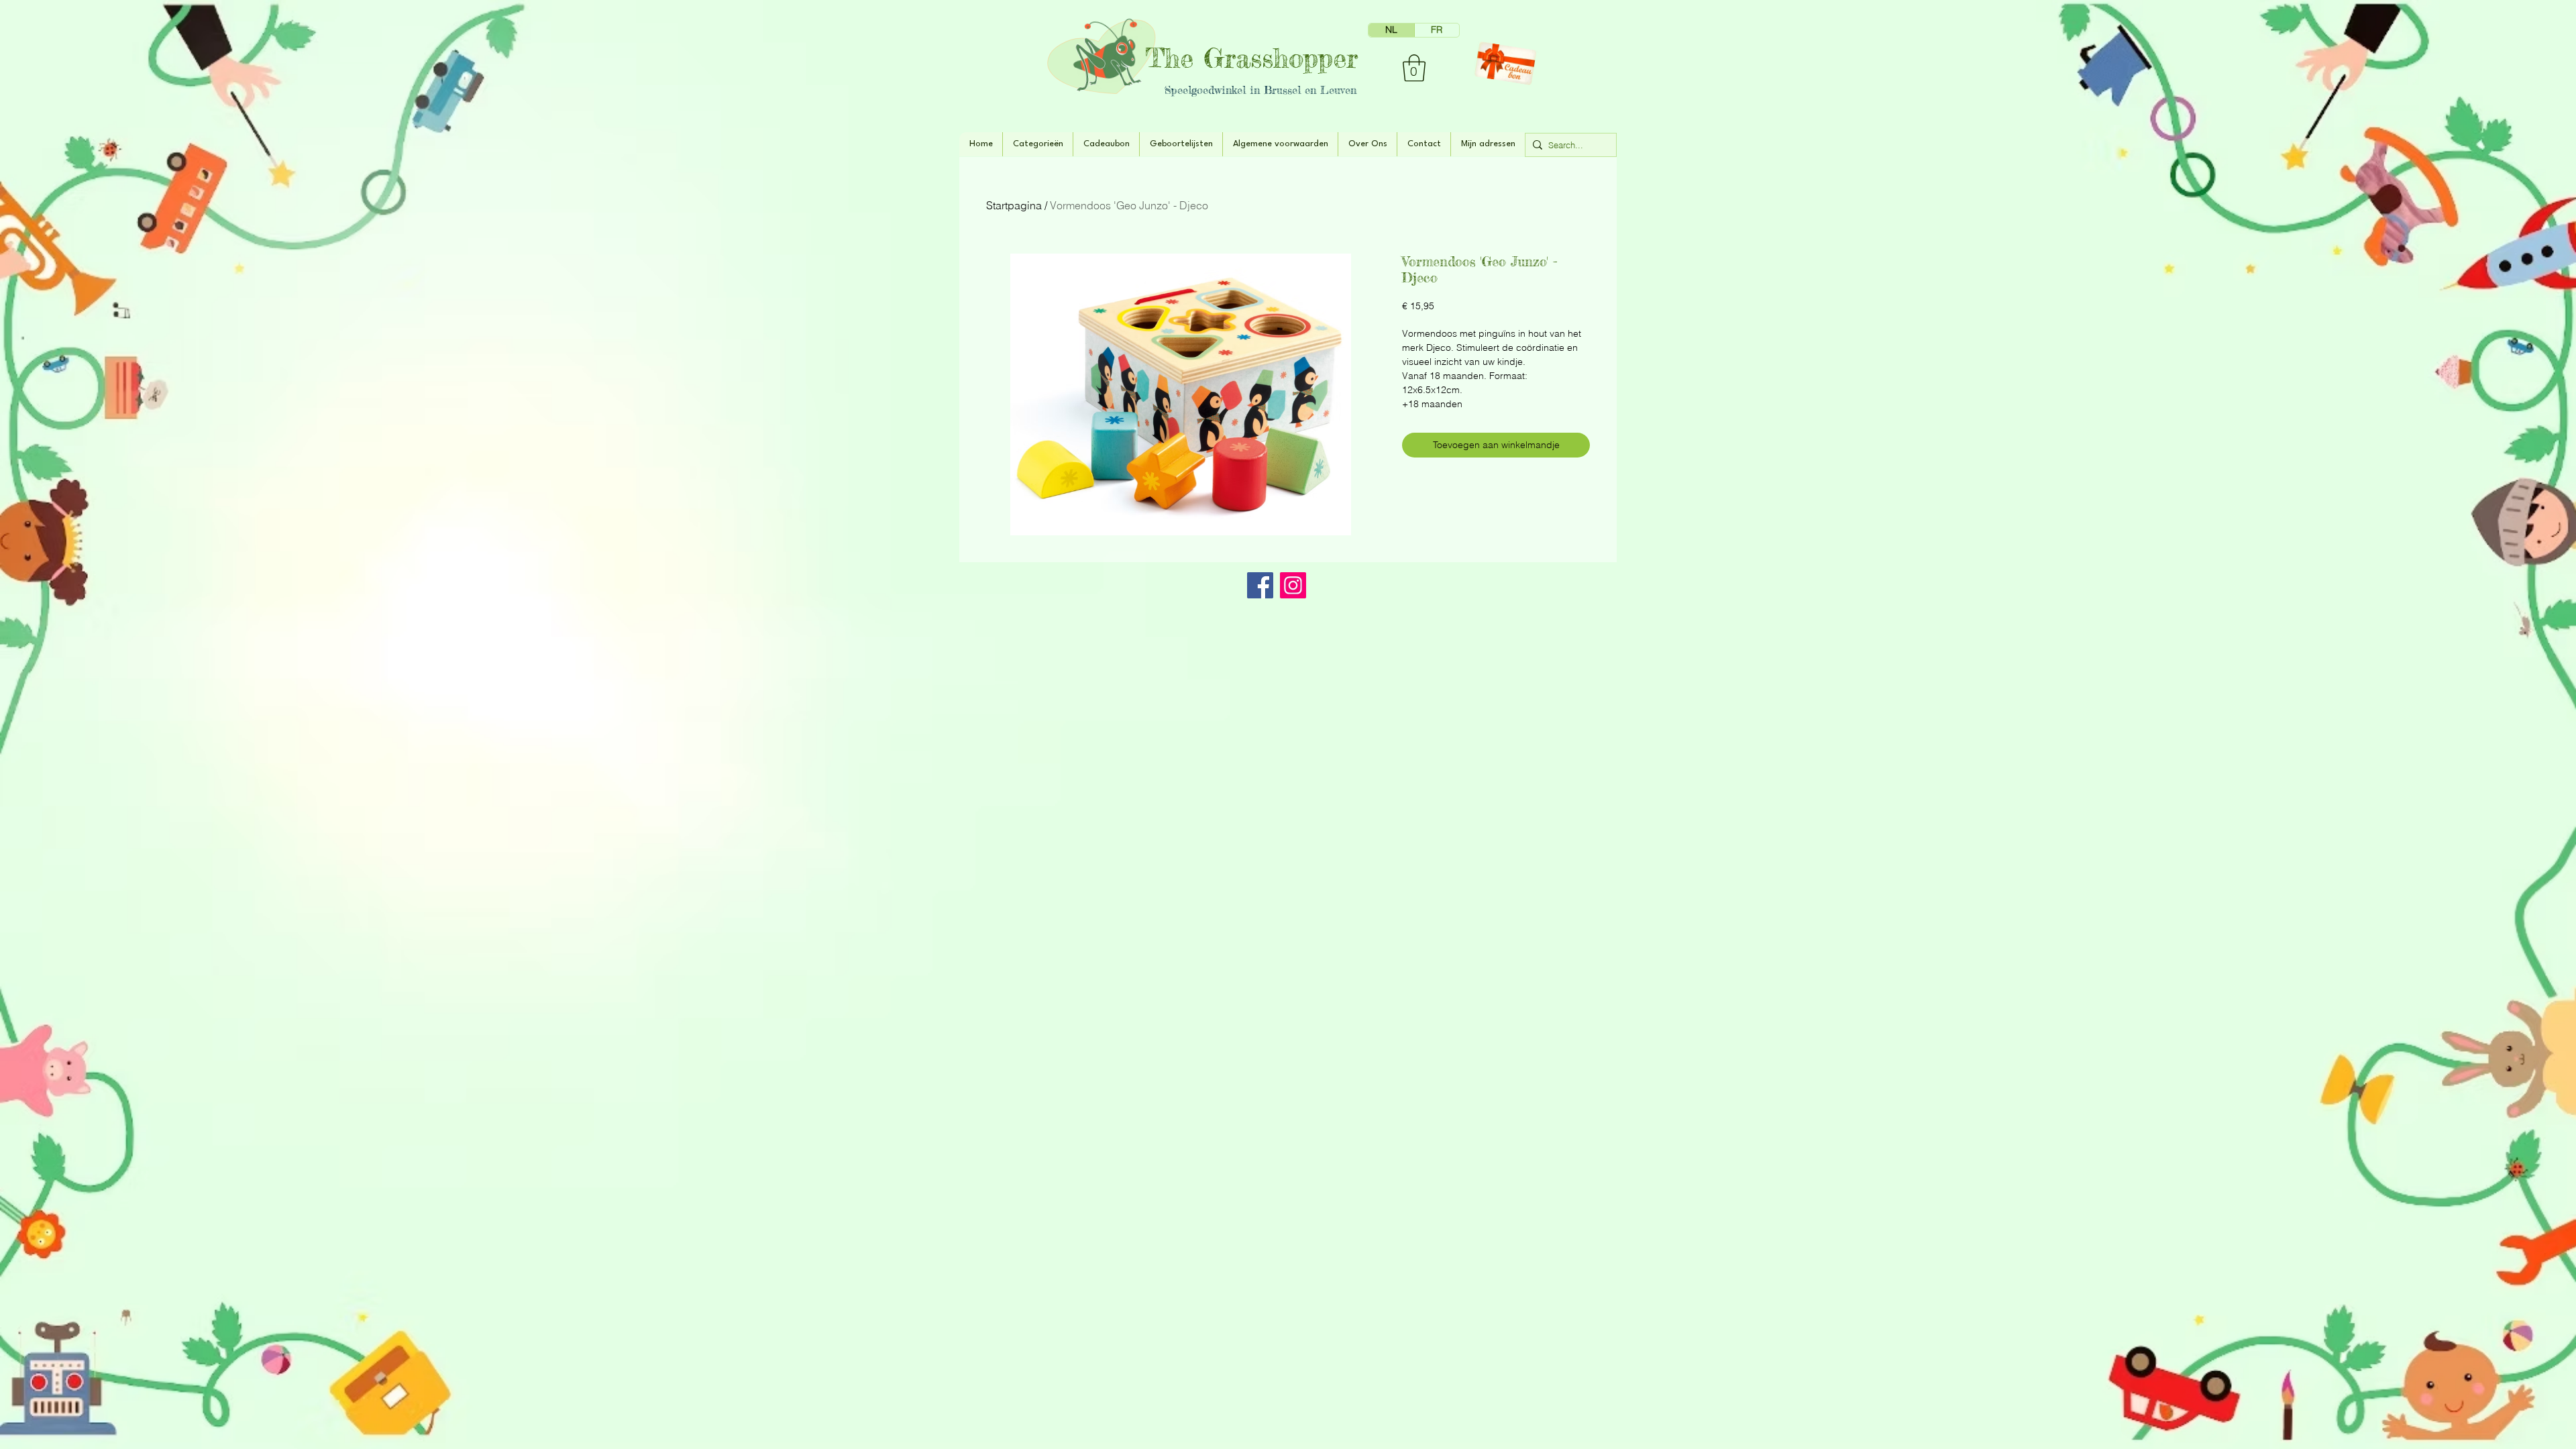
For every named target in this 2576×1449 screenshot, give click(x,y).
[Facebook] (1260, 585)
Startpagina (1014, 205)
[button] (1414, 68)
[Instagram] (1293, 585)
